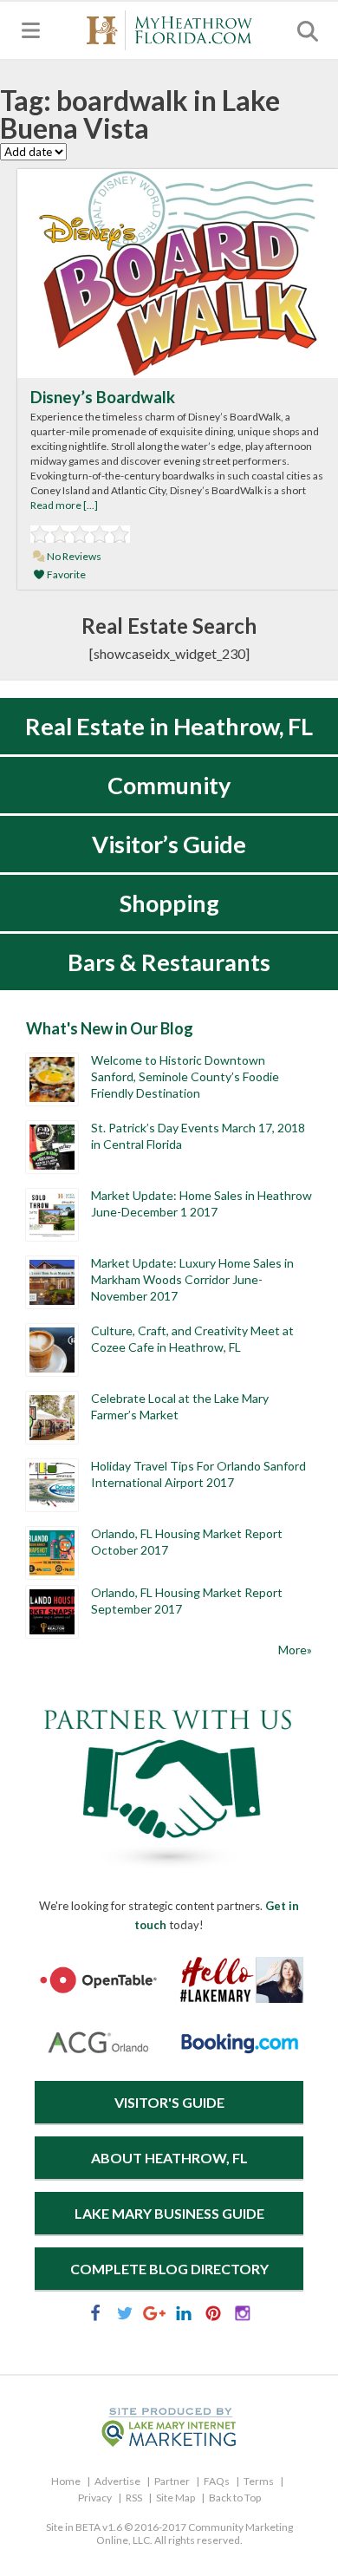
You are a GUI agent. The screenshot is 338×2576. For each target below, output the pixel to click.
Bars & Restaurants (169, 962)
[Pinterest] (213, 2316)
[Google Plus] (154, 2316)
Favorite (65, 574)
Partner (172, 2481)
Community (169, 785)
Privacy (95, 2498)
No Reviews (73, 556)
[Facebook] (95, 2316)
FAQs (217, 2481)
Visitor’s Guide (169, 844)
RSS (134, 2498)
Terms (259, 2481)
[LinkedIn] (184, 2316)
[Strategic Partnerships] (169, 1868)
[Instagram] (243, 2316)
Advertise (117, 2481)
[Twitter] (125, 2316)
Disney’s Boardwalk (103, 397)
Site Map (175, 2498)
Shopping (169, 903)
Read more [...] (64, 505)
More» (295, 1650)
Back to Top (235, 2498)
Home (66, 2481)
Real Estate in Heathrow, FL (169, 726)
